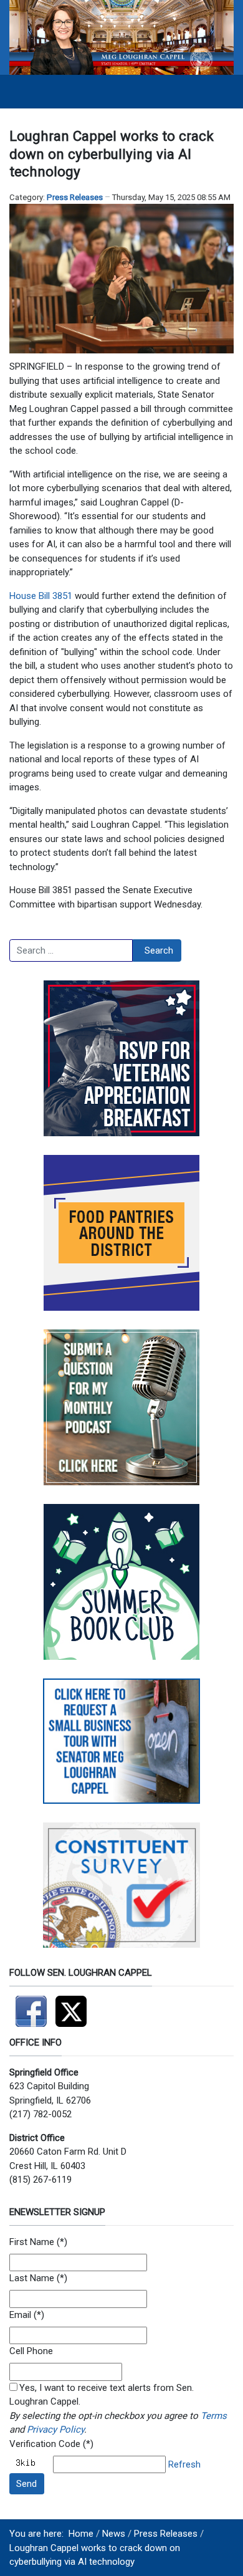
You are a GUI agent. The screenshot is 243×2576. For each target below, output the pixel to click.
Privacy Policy (55, 2430)
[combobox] (71, 950)
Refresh (184, 2464)
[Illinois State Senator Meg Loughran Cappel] (121, 37)
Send (26, 2484)
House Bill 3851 (41, 596)
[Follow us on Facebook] (32, 2006)
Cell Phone (31, 2351)
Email (20, 2315)
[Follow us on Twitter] (74, 2006)
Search (159, 950)
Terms (214, 2416)
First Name (32, 2242)
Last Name (32, 2278)
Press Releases (75, 197)
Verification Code (45, 2444)
